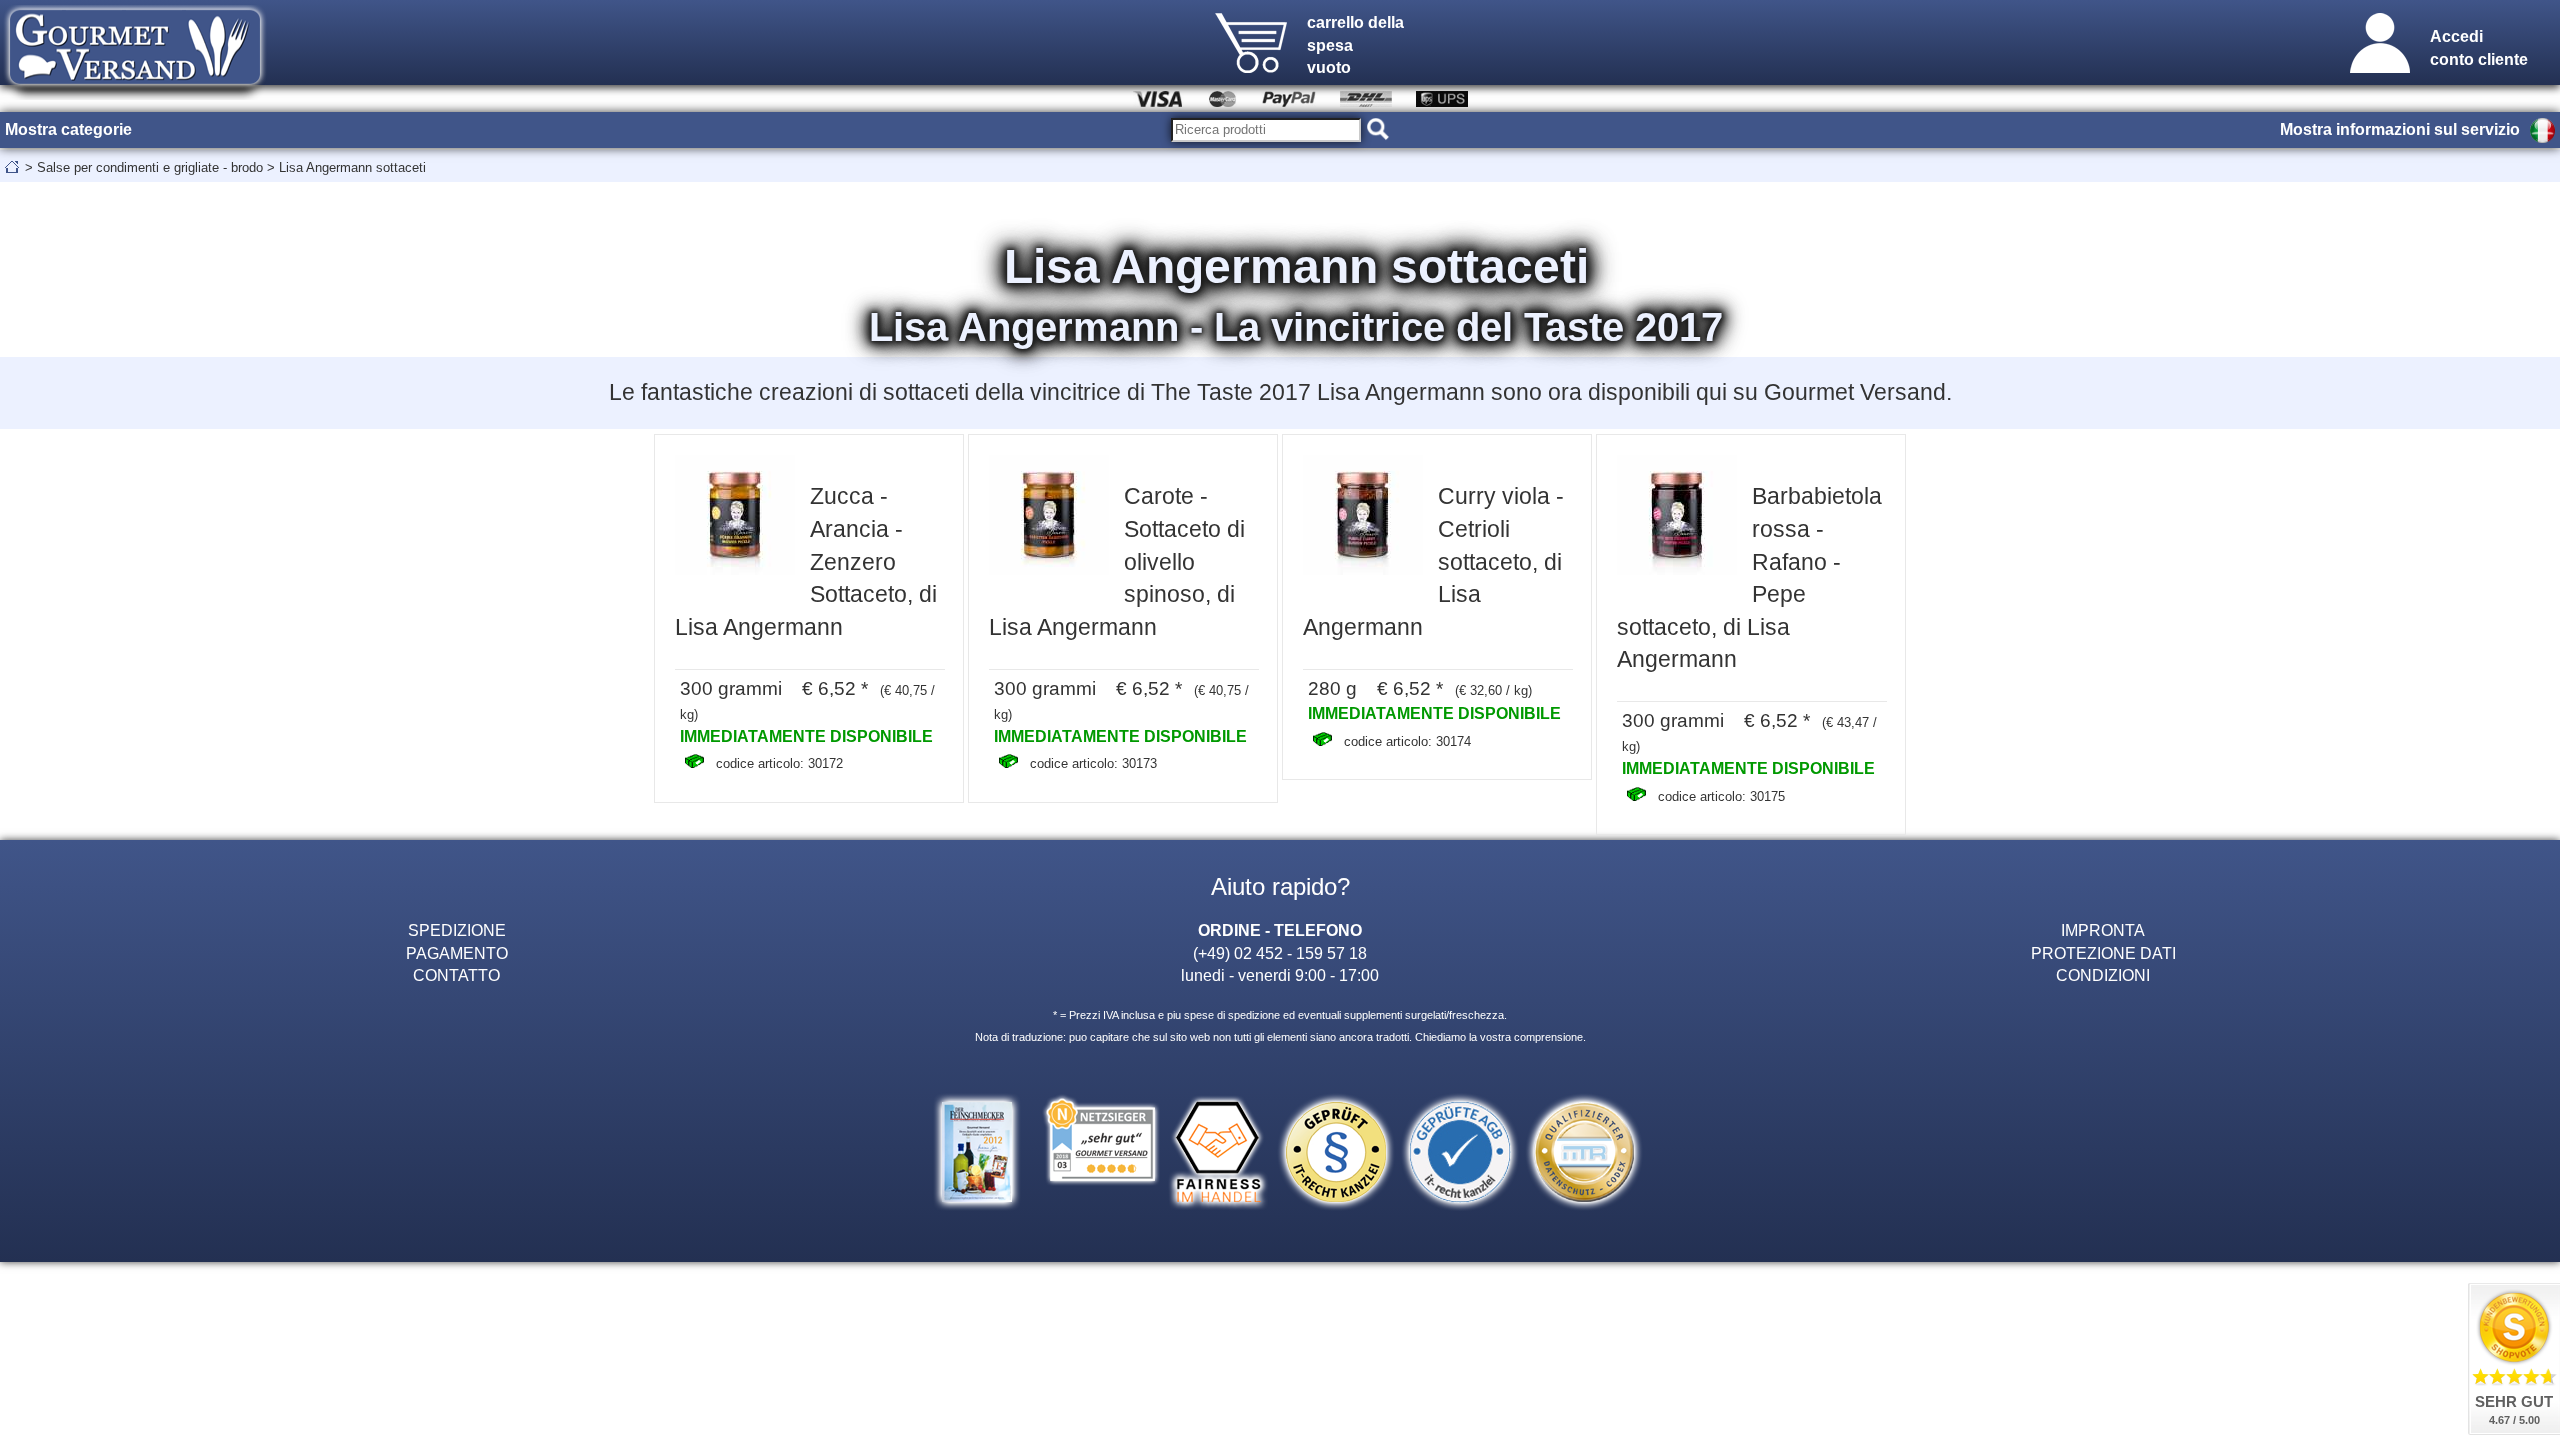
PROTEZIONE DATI (2103, 953)
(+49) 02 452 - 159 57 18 (1280, 953)
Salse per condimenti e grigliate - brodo (150, 167)
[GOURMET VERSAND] (135, 94)
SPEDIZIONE (457, 930)
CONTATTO (456, 975)
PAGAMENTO (457, 953)
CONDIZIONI (2103, 975)
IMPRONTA (2103, 930)
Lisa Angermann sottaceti (352, 167)
